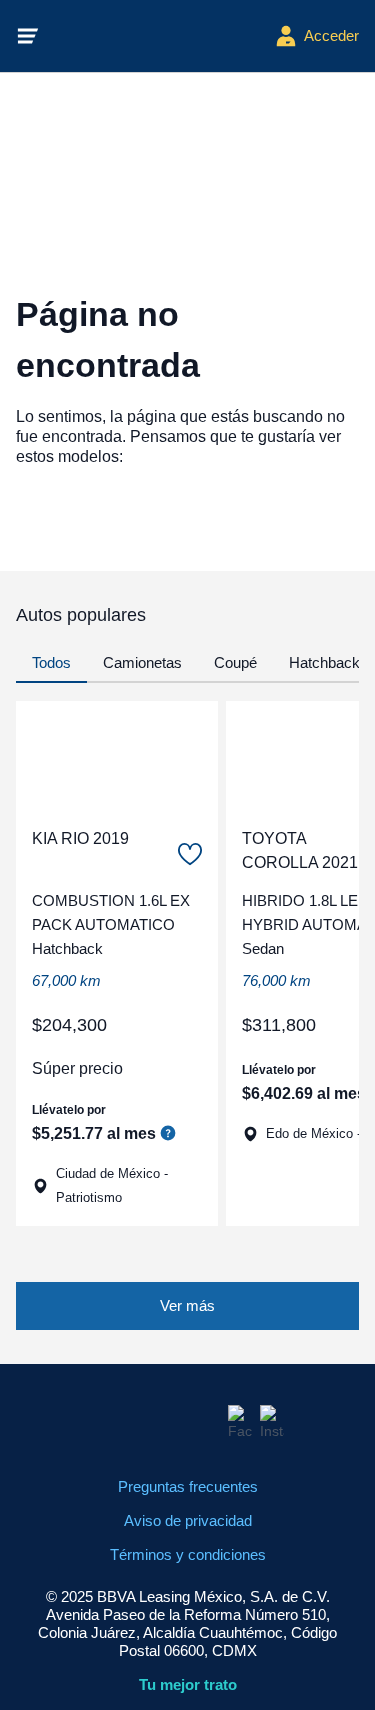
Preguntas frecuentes (188, 1486)
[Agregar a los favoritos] (190, 854)
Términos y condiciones (188, 1554)
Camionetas (142, 662)
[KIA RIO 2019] (117, 756)
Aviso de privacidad (188, 1520)
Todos (51, 662)
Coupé (235, 662)
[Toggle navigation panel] (28, 36)
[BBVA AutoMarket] (157, 36)
